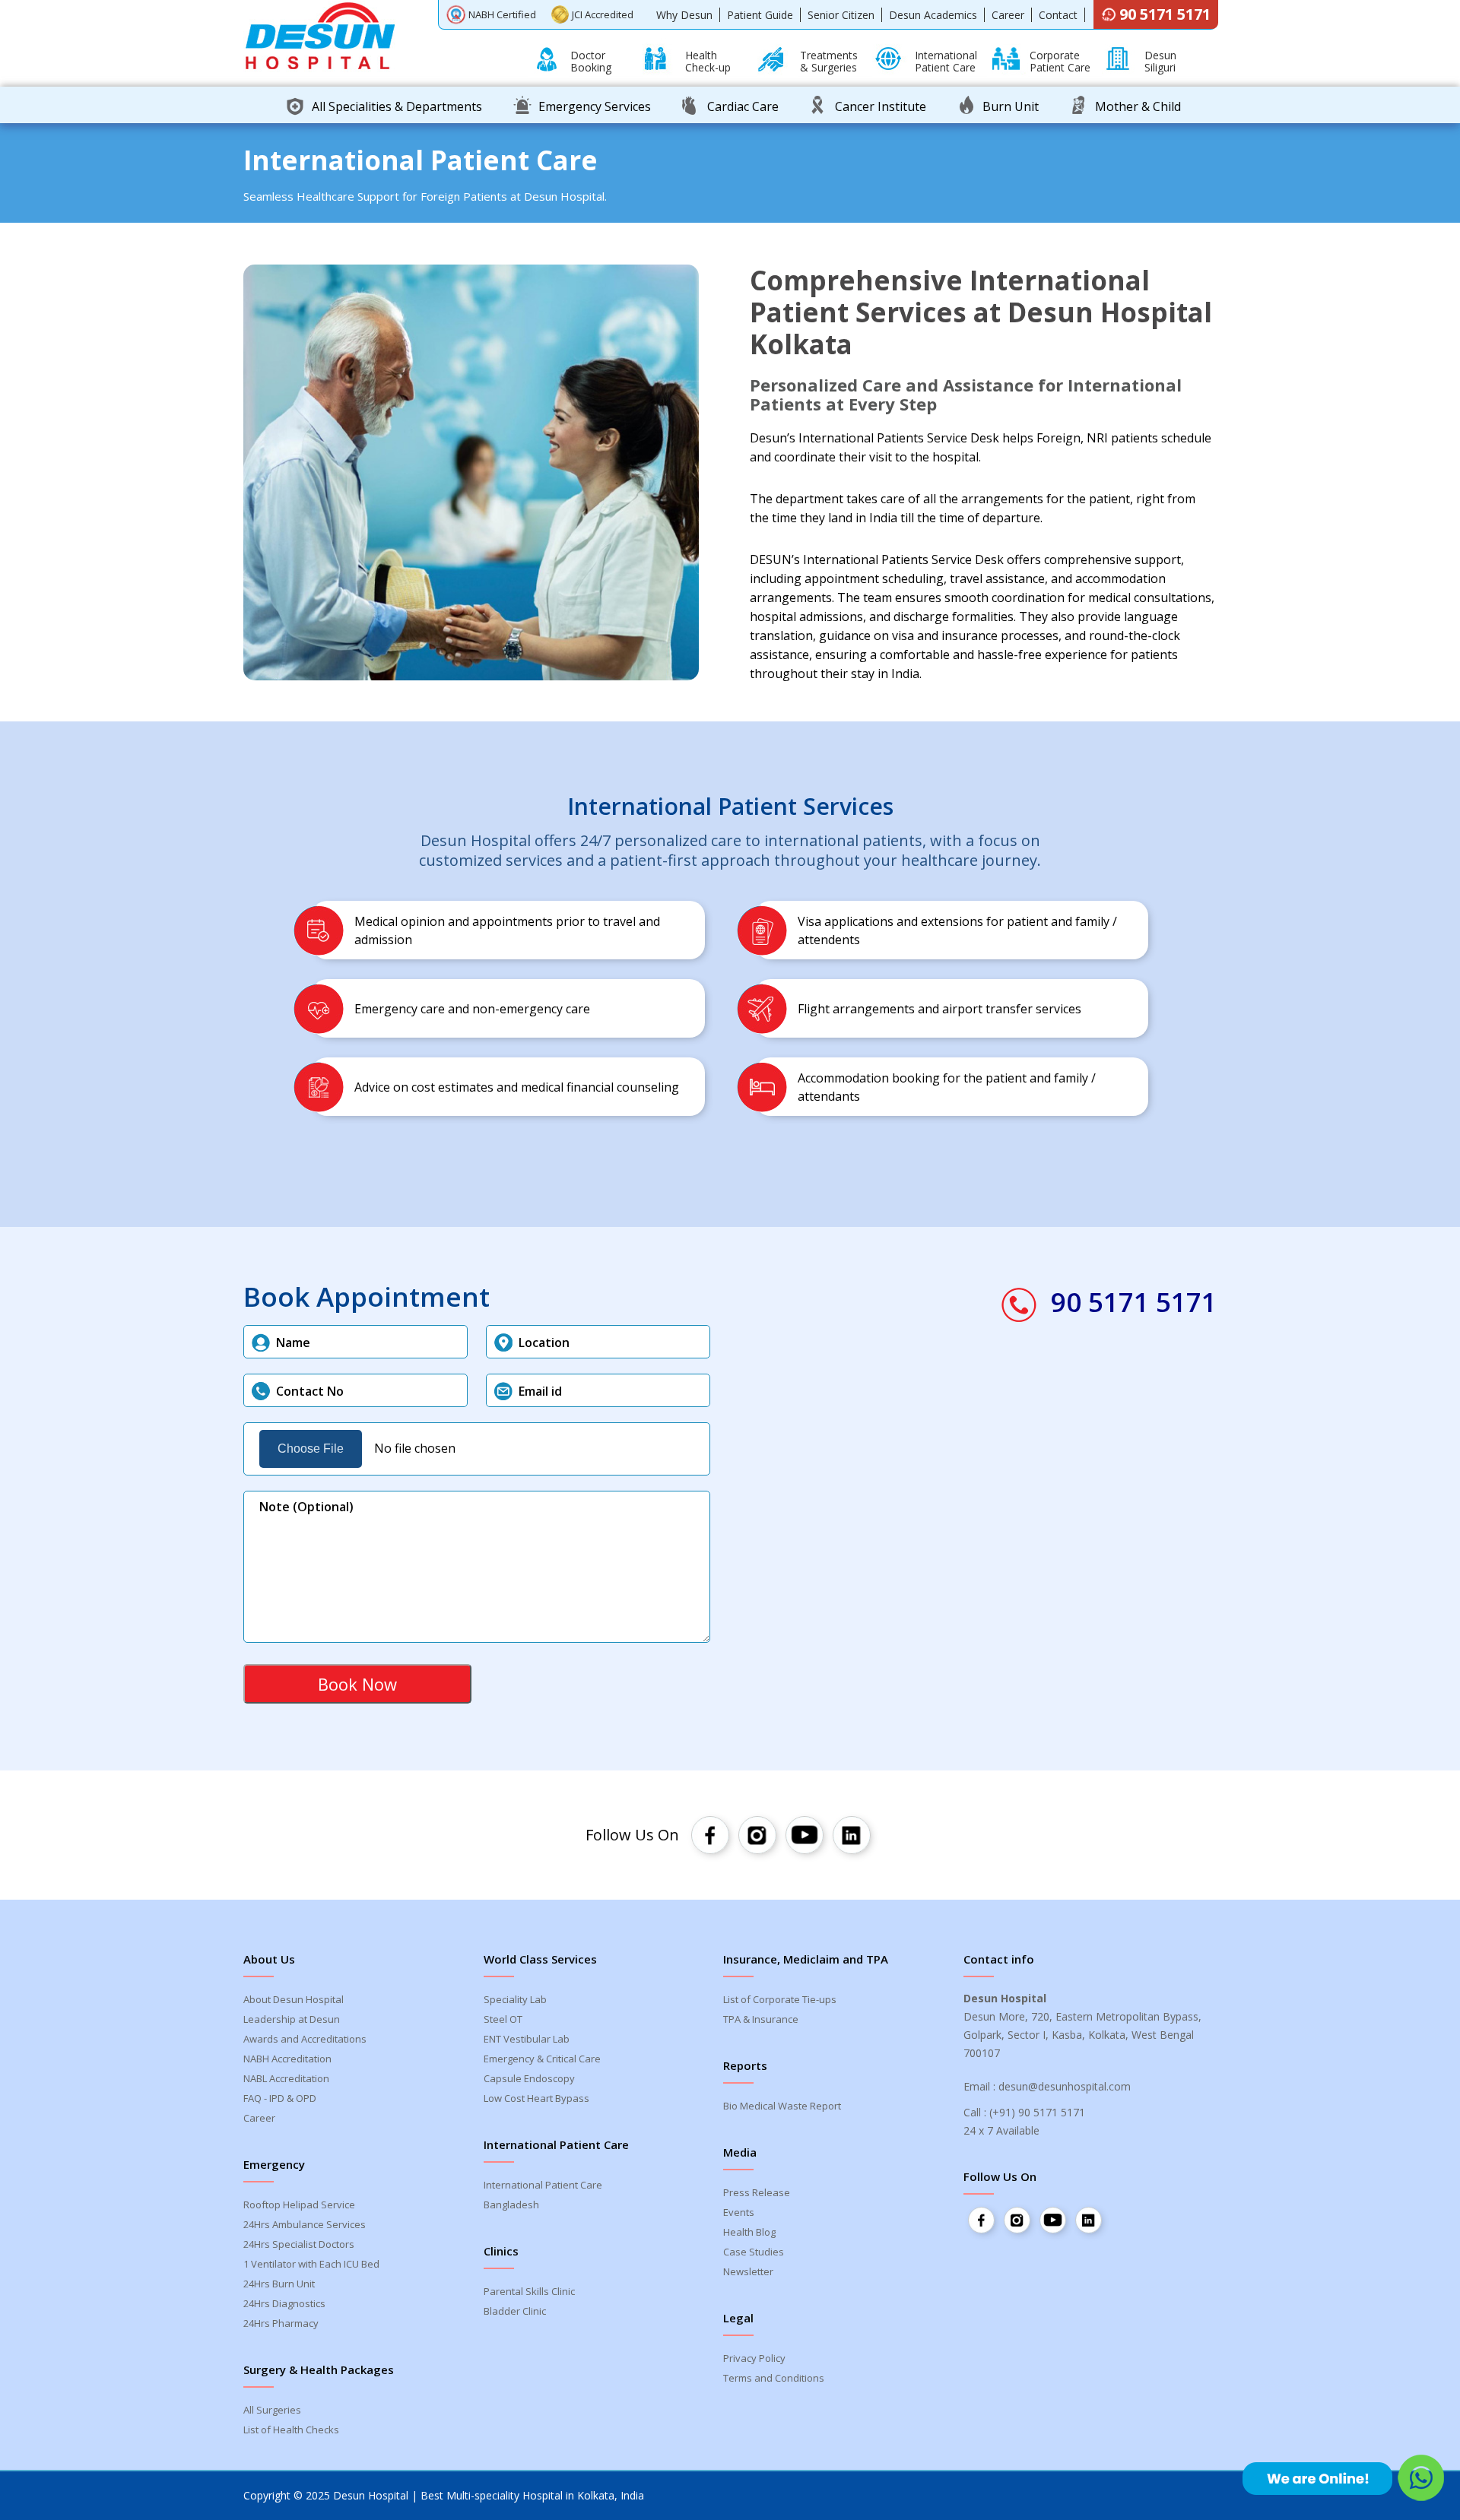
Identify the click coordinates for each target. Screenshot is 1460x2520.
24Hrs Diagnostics (284, 2303)
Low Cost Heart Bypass (536, 2098)
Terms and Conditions (774, 2378)
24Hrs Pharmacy (281, 2323)
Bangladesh (511, 2205)
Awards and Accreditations (305, 2039)
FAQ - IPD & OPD (280, 2098)
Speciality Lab (515, 1999)
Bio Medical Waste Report (782, 2106)
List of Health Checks (291, 2430)
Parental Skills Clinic (529, 2291)
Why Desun (684, 15)
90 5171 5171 (1165, 14)
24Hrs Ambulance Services (305, 2224)
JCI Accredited (603, 14)
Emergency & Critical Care (542, 2059)
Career (1008, 15)
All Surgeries (272, 2410)
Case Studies (754, 2252)
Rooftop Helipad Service (299, 2205)
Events (739, 2212)
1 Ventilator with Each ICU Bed (311, 2264)
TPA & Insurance (761, 2019)
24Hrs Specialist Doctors (299, 2244)
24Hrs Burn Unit (279, 2284)
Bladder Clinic (515, 2311)
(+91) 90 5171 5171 (1037, 2112)
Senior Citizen (841, 15)
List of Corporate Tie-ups (780, 1999)
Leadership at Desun (292, 2019)
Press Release (757, 2192)
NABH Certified (502, 14)
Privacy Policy (754, 2358)
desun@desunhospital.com (1065, 2086)
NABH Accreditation (287, 2059)
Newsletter (748, 2271)
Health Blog (749, 2232)
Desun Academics (933, 15)
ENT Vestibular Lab (527, 2039)
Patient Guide (760, 15)
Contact (1058, 15)
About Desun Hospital (294, 1999)
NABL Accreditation (286, 2078)
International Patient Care (543, 2185)
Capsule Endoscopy (529, 2078)
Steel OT (503, 2019)
